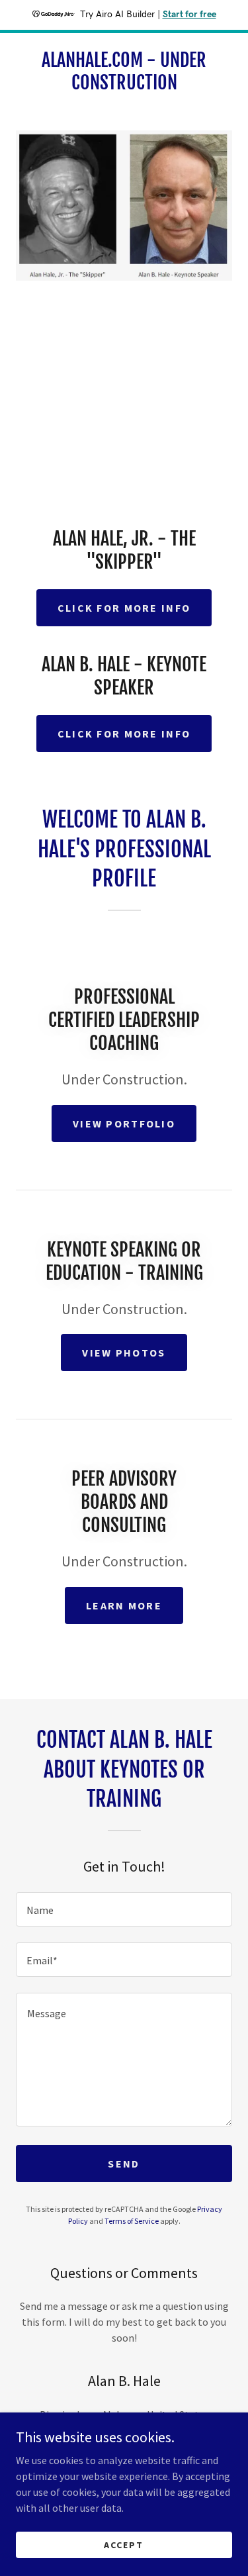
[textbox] (124, 1909)
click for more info (124, 608)
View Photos (124, 1353)
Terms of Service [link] (132, 2221)
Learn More (124, 1605)
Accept (124, 2544)
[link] (124, 71)
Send (124, 2164)
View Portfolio (124, 1123)
